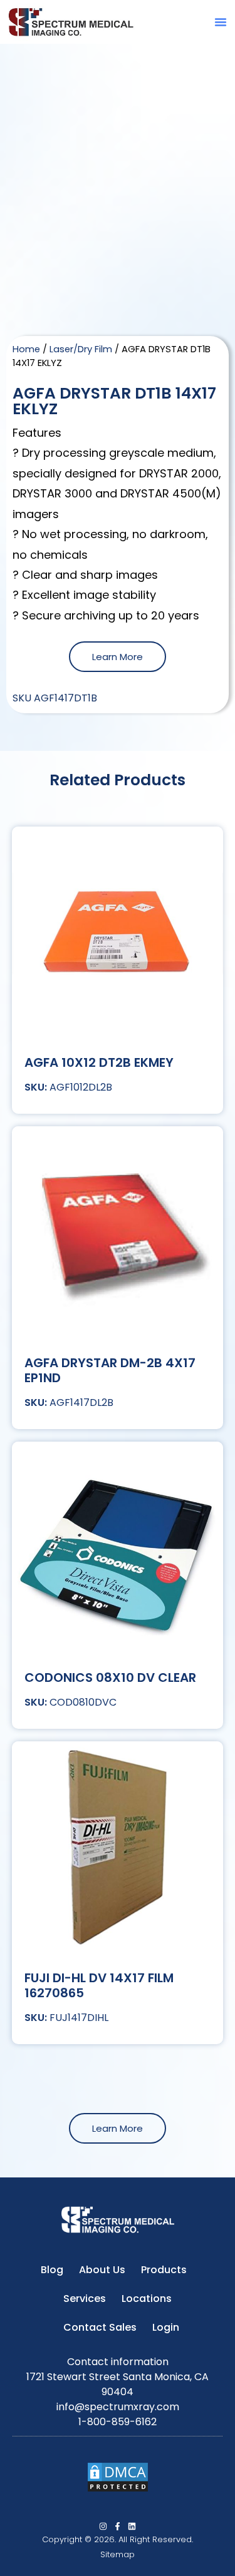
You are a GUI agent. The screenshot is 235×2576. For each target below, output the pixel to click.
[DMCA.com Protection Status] (118, 2489)
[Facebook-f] (118, 2526)
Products (164, 2270)
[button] (221, 22)
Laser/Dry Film (81, 349)
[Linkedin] (132, 2526)
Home (26, 349)
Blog (52, 2270)
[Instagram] (103, 2526)
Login (166, 2327)
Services (85, 2299)
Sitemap (118, 2554)
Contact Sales (100, 2327)
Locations (147, 2299)
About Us (102, 2270)
